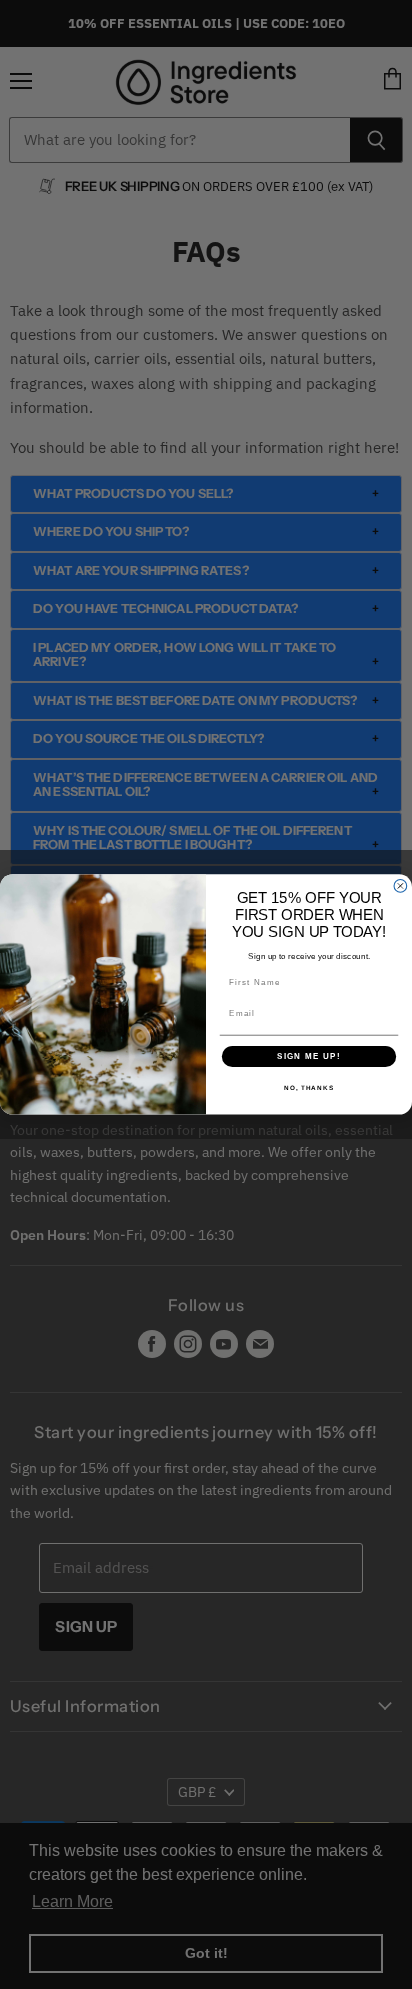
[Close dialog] (400, 886)
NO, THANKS (309, 1087)
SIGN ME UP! (309, 1056)
